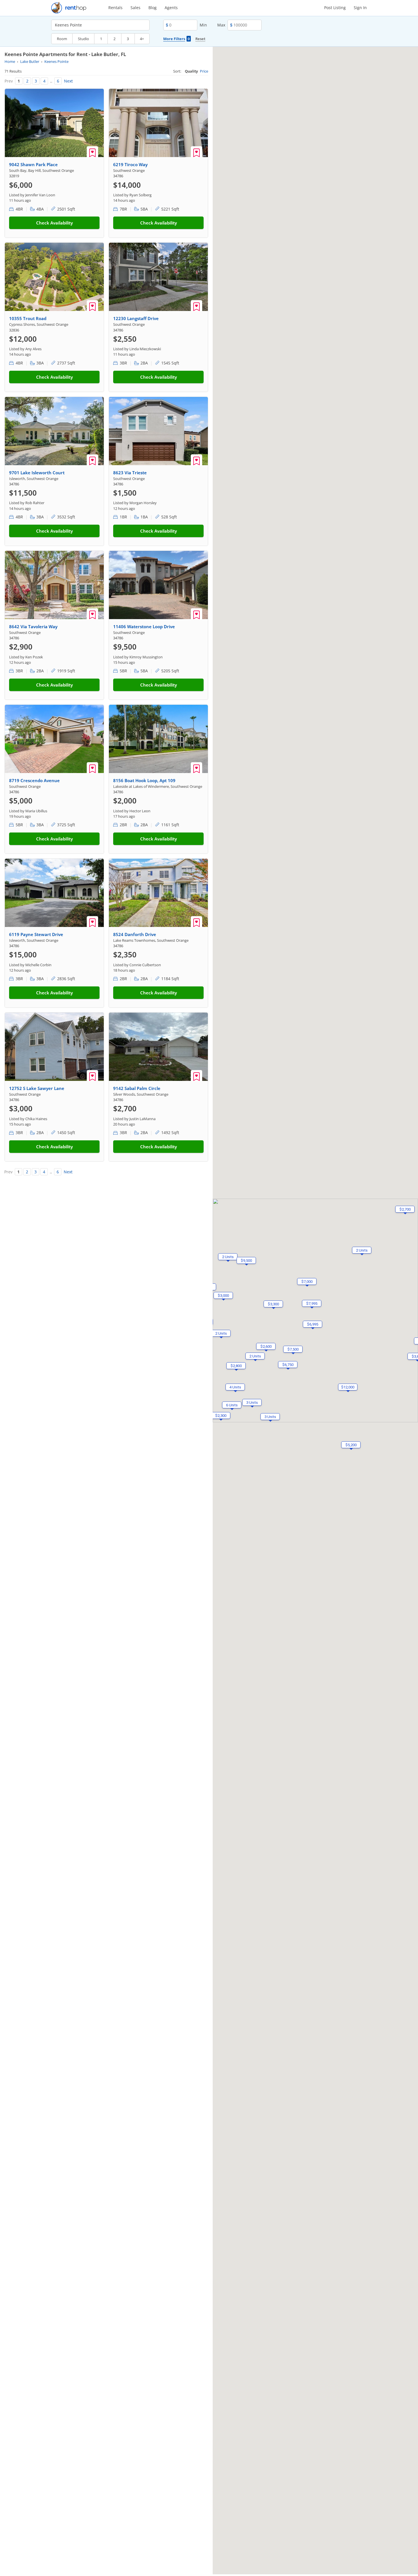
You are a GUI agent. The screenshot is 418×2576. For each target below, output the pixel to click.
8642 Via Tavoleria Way (33, 627)
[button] (221, 1333)
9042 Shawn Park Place (33, 164)
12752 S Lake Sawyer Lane (37, 1088)
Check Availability (54, 223)
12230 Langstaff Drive (136, 318)
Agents (171, 8)
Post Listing (335, 8)
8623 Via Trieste (130, 473)
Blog (153, 8)
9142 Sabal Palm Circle (137, 1088)
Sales (135, 8)
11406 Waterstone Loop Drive (144, 627)
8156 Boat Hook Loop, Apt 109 (144, 780)
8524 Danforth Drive (135, 934)
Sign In (360, 8)
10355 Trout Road (28, 318)
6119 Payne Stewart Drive (36, 934)
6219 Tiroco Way (130, 164)
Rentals (115, 8)
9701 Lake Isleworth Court (37, 473)
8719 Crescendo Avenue (34, 780)
